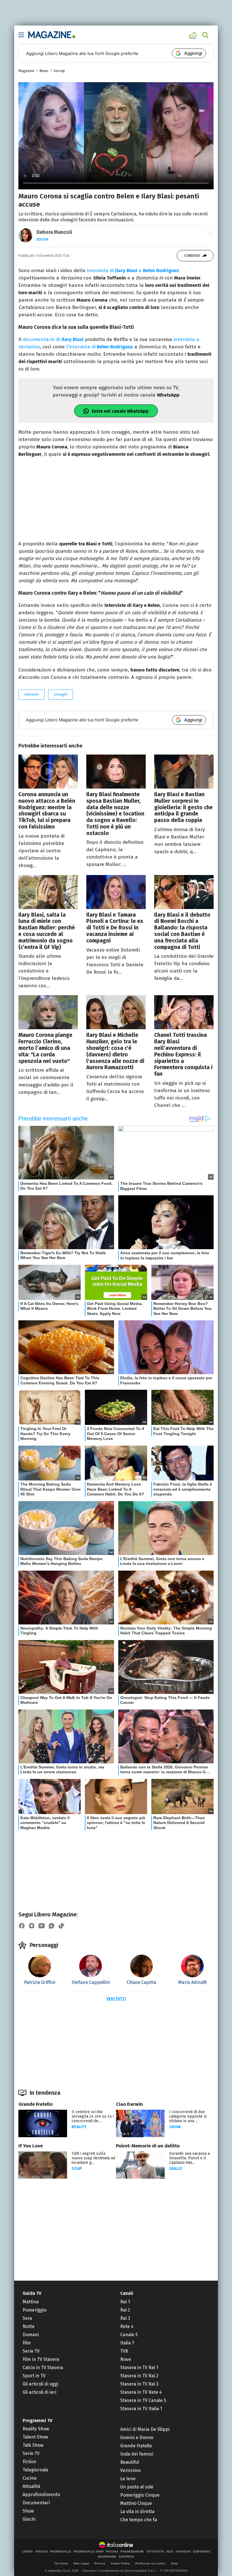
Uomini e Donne (137, 2438)
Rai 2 (125, 2310)
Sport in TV (34, 2376)
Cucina (30, 2478)
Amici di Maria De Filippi (145, 2429)
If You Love (31, 2146)
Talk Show (33, 2445)
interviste (32, 694)
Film (27, 2343)
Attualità (31, 2486)
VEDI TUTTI (116, 1999)
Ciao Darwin (129, 2104)
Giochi (29, 2519)
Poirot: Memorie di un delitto (148, 2146)
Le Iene (128, 2479)
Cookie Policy (120, 2563)
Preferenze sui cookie (150, 2563)
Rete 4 (127, 2326)
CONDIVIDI (192, 256)
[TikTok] (61, 1926)
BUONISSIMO (107, 2557)
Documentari (36, 2503)
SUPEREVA (126, 2557)
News (44, 71)
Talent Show (35, 2437)
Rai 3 (125, 2318)
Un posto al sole (137, 2487)
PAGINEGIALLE (61, 2552)
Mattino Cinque (136, 2503)
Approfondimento (41, 2495)
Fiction (29, 2462)
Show (175, 2127)
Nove (126, 2359)
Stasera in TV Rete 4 (141, 2392)
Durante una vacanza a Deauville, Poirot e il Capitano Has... (189, 2158)
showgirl (61, 694)
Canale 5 (129, 2335)
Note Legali (81, 2563)
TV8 (124, 2351)
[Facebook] (22, 1926)
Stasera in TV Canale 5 (143, 2400)
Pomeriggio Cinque (140, 2495)
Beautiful (130, 2462)
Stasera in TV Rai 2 (139, 2376)
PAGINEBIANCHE (132, 2552)
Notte (29, 2326)
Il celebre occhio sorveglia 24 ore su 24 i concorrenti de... (93, 2116)
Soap (77, 2169)
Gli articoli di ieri (39, 2392)
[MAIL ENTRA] (194, 35)
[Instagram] (32, 1926)
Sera (27, 2318)
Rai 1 (125, 2302)
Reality (79, 2127)
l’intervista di (100, 347)
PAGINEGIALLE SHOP (89, 2552)
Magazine (26, 71)
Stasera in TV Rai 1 (139, 2368)
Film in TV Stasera (41, 2359)
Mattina (31, 2302)
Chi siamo (61, 2563)
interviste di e (133, 271)
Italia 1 (127, 2343)
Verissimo (130, 2470)
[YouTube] (42, 1926)
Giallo (176, 2169)
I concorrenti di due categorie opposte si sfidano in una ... (188, 2116)
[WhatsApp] (51, 1926)
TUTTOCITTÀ (155, 2552)
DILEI (170, 2552)
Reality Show (36, 2429)
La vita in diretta (137, 2512)
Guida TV (32, 2293)
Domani (31, 2335)
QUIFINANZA (202, 2552)
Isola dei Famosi (137, 2454)
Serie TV (31, 2351)
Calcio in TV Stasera (43, 2368)
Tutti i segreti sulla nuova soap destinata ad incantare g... (93, 2158)
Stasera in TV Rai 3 (139, 2384)
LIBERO (27, 2552)
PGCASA (112, 2552)
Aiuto (174, 2563)
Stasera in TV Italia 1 (141, 2409)
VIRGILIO (41, 2552)
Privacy (100, 2563)
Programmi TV (37, 2421)
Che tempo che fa (139, 2520)
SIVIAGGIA (183, 2552)
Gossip (59, 71)
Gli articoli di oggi (40, 2384)
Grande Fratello (36, 2104)
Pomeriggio (35, 2310)
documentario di (53, 339)
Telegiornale (36, 2470)
